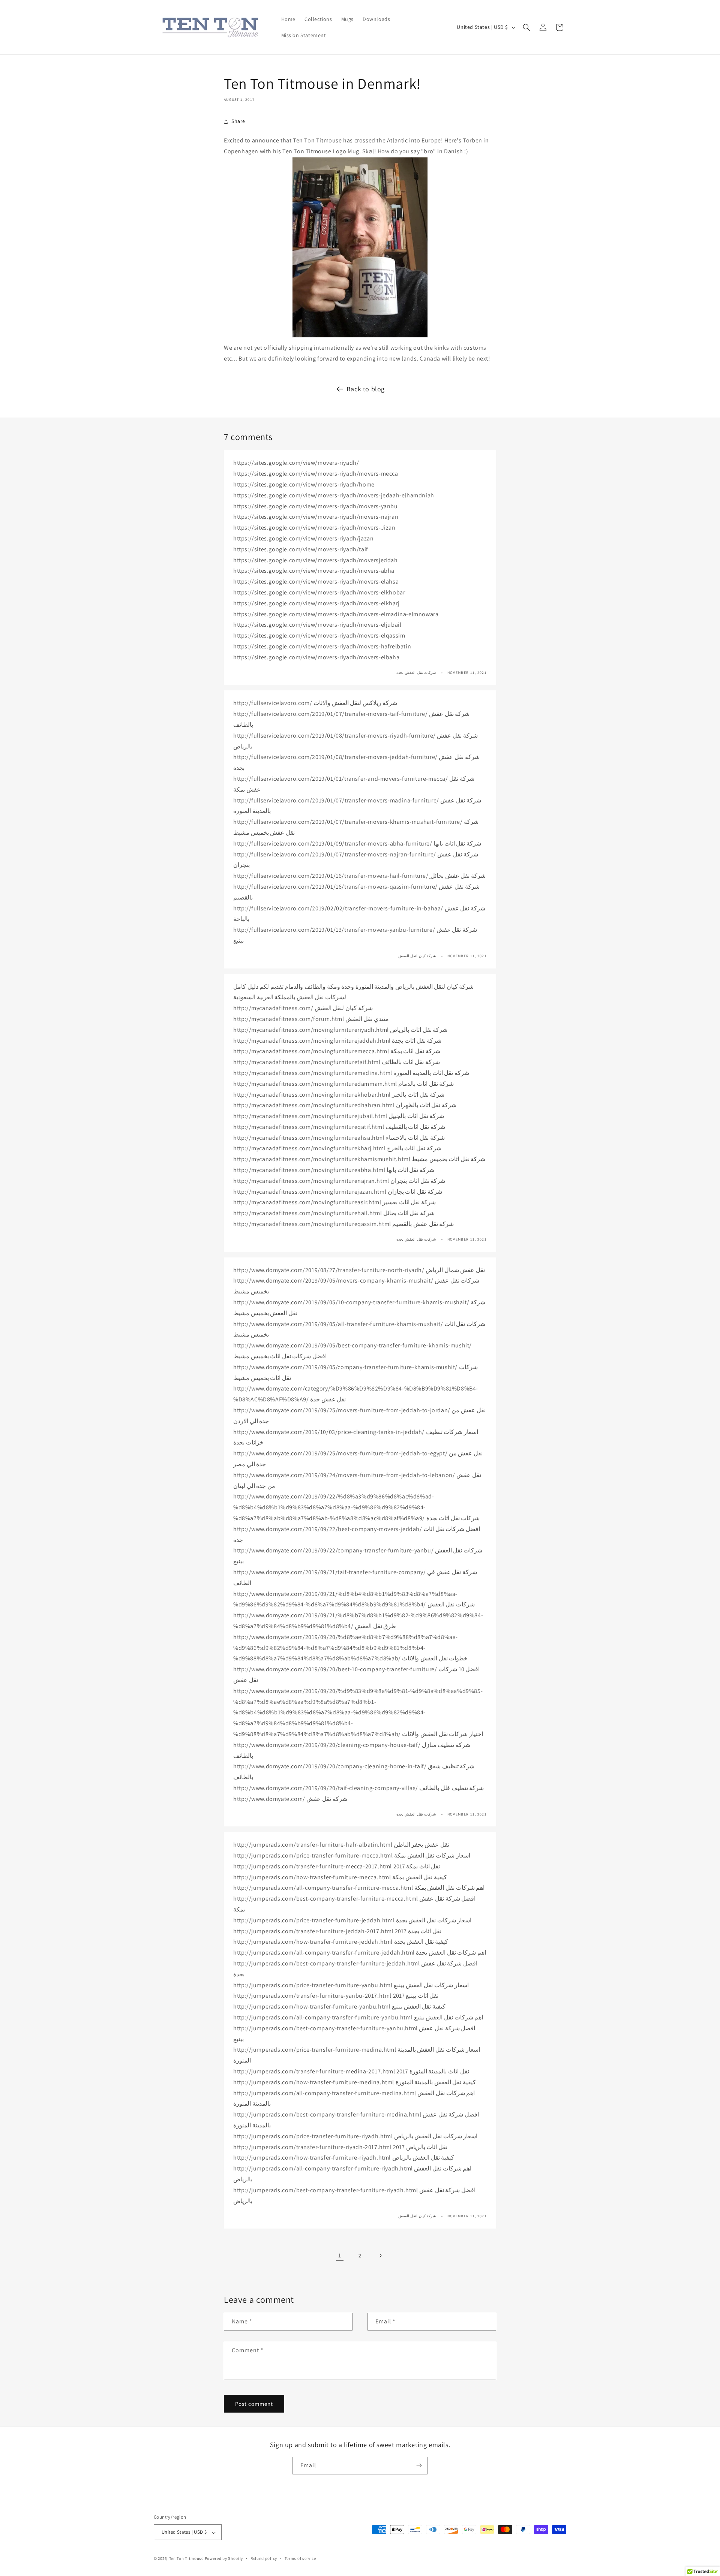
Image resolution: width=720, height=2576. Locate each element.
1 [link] (340, 2255)
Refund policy (264, 2558)
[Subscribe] (419, 2465)
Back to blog (366, 389)
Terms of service (300, 2558)
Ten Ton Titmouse (186, 2559)
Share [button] (238, 121)
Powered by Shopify (224, 2559)
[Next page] (380, 2256)
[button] (526, 27)
